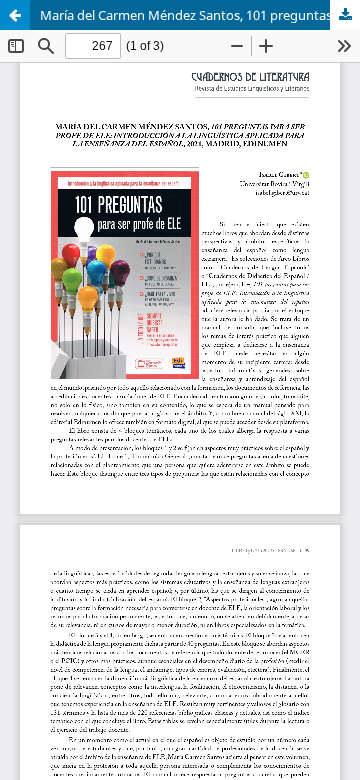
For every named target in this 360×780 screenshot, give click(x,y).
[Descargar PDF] (345, 15)
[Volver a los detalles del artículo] (15, 15)
